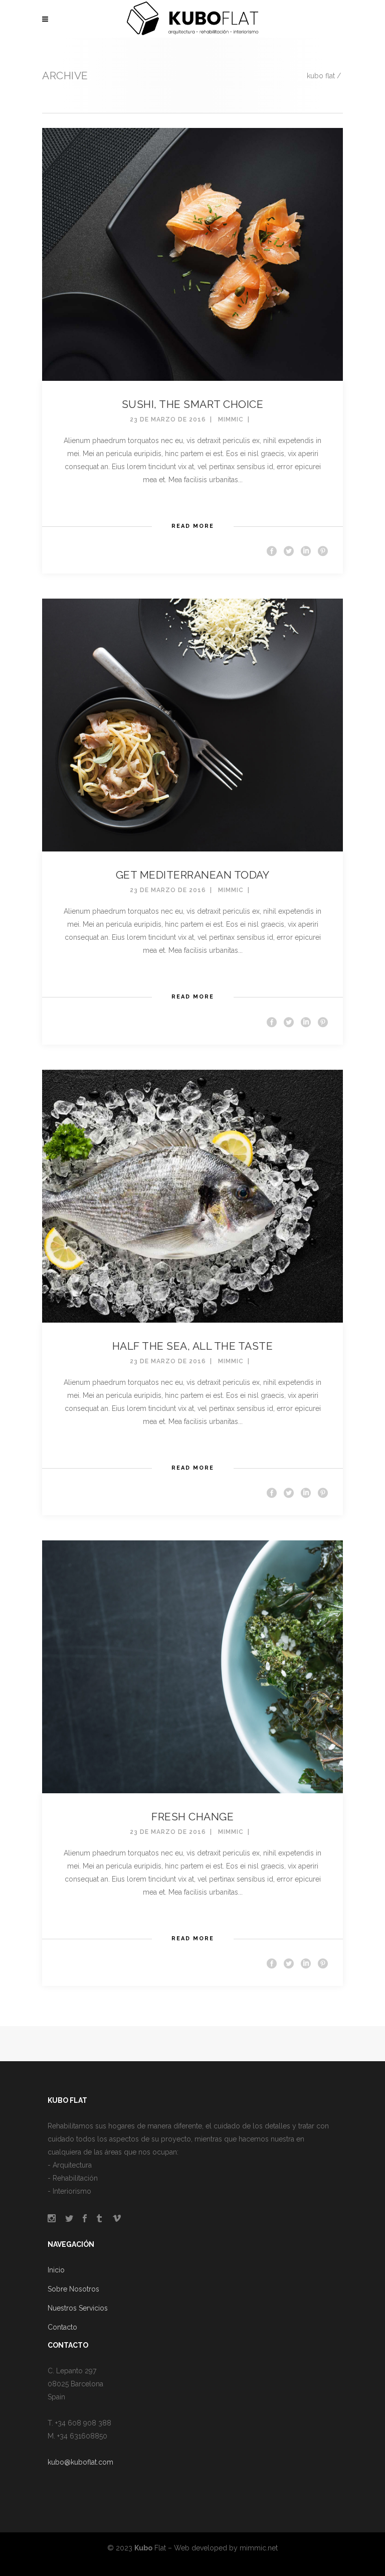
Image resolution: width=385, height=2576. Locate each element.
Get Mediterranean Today (193, 875)
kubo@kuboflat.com (80, 2462)
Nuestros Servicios (78, 2308)
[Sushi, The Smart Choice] (192, 254)
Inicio (56, 2270)
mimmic (231, 419)
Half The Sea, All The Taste (193, 1346)
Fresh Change (192, 1817)
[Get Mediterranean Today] (192, 725)
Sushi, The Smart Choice (193, 404)
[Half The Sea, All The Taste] (192, 1195)
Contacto (62, 2327)
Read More (193, 526)
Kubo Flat (321, 76)
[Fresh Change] (192, 1666)
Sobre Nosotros (73, 2289)
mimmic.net (259, 2548)
